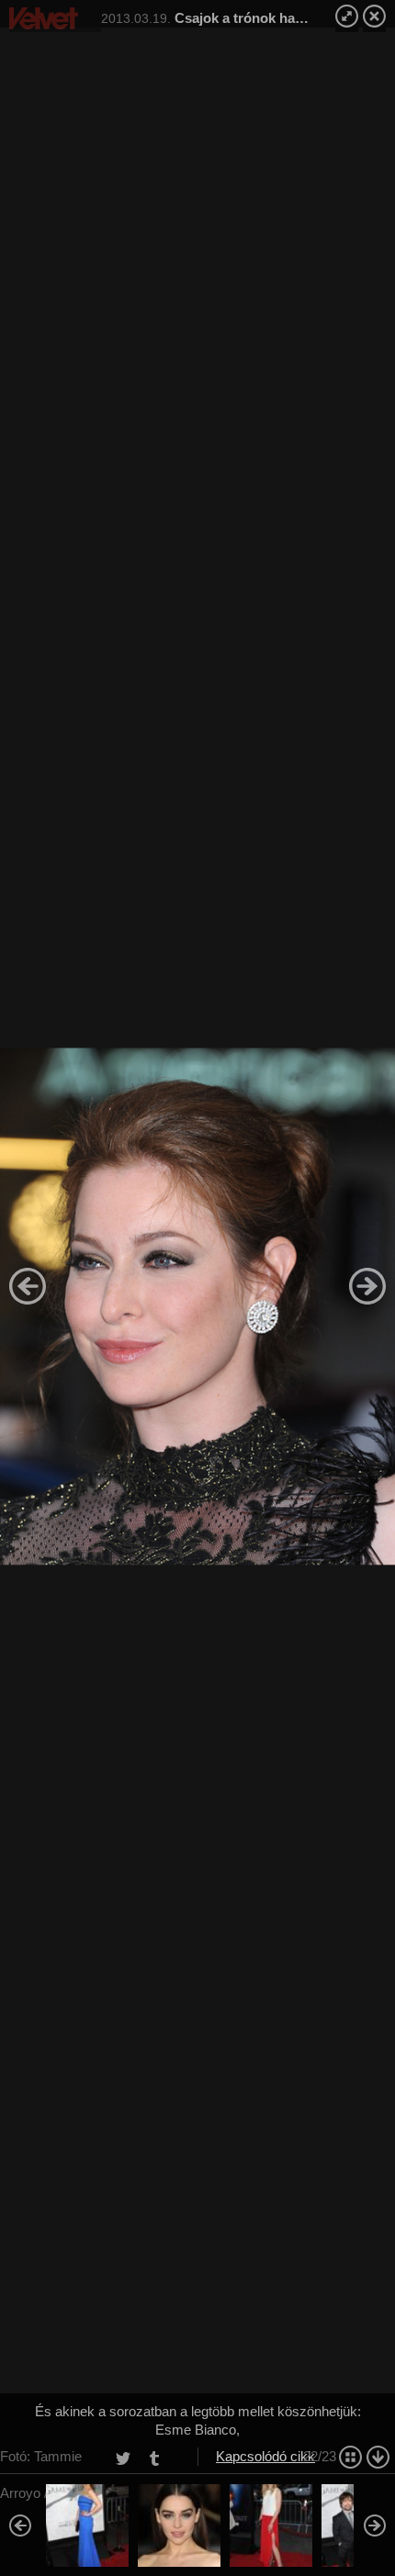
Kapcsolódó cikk (265, 2456)
